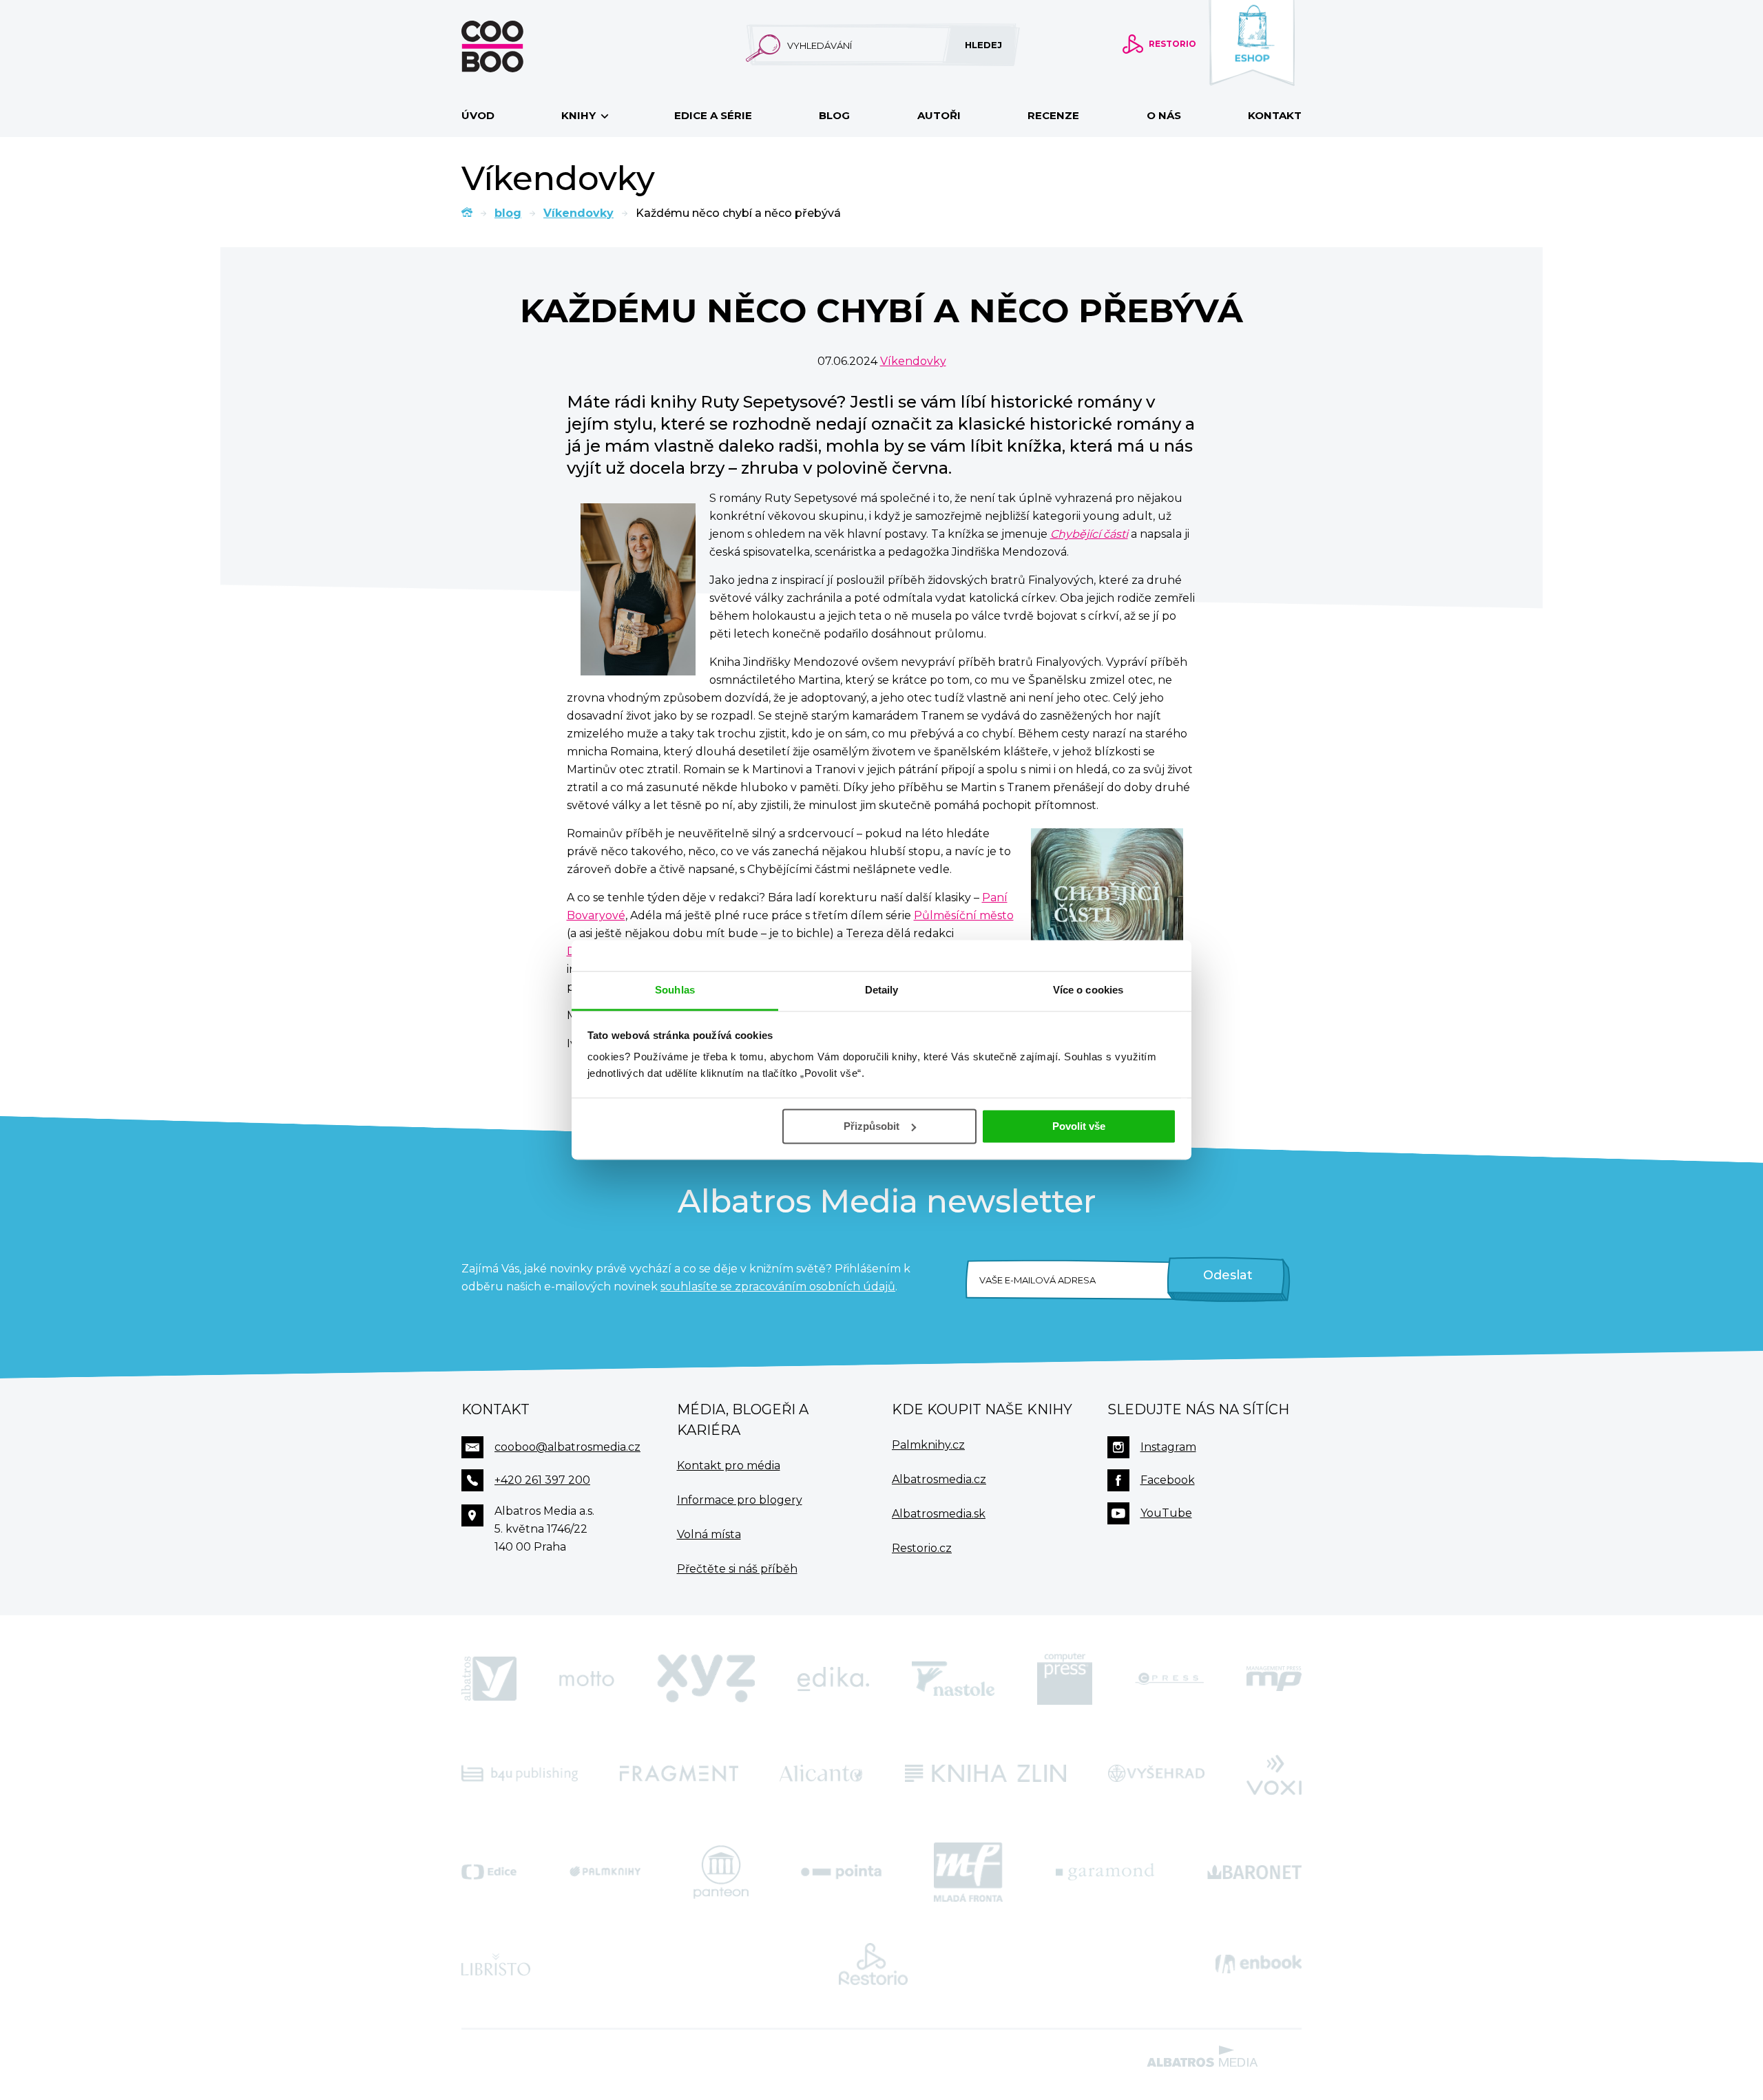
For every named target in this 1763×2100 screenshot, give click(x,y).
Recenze (1053, 115)
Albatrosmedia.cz (939, 1479)
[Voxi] (1274, 1774)
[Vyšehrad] (1157, 1774)
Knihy (580, 115)
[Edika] (833, 1679)
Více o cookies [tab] (1088, 990)
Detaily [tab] (882, 990)
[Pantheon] (721, 1872)
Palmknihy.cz (928, 1445)
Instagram (1168, 1447)
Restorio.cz (922, 1548)
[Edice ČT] (489, 1872)
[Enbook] (1259, 1964)
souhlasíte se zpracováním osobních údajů (778, 1287)
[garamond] (1105, 1872)
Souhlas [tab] (675, 990)
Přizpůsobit (872, 1126)
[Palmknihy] (605, 1872)
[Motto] (587, 1679)
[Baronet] (1255, 1872)
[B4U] (520, 1774)
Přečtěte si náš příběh (737, 1569)
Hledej (983, 45)
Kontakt (1275, 115)
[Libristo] (496, 1964)
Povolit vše (1079, 1126)
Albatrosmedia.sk (939, 1514)
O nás (1164, 115)
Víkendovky (578, 213)
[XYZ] (706, 1679)
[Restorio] (873, 1964)
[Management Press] (1274, 1679)
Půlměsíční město (964, 915)
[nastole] (953, 1679)
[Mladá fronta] (968, 1872)
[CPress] (1169, 1679)
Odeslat (1228, 1275)
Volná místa (709, 1534)
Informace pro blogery (740, 1500)
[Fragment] (679, 1774)
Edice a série (713, 115)
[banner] (514, 46)
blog (508, 213)
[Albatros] (489, 1679)
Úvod (478, 115)
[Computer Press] (1065, 1679)
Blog (834, 115)
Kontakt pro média (729, 1466)
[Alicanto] (821, 1774)
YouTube (1166, 1513)
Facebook (1168, 1480)
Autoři (939, 115)
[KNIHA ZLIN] (985, 1774)
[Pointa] (841, 1872)
